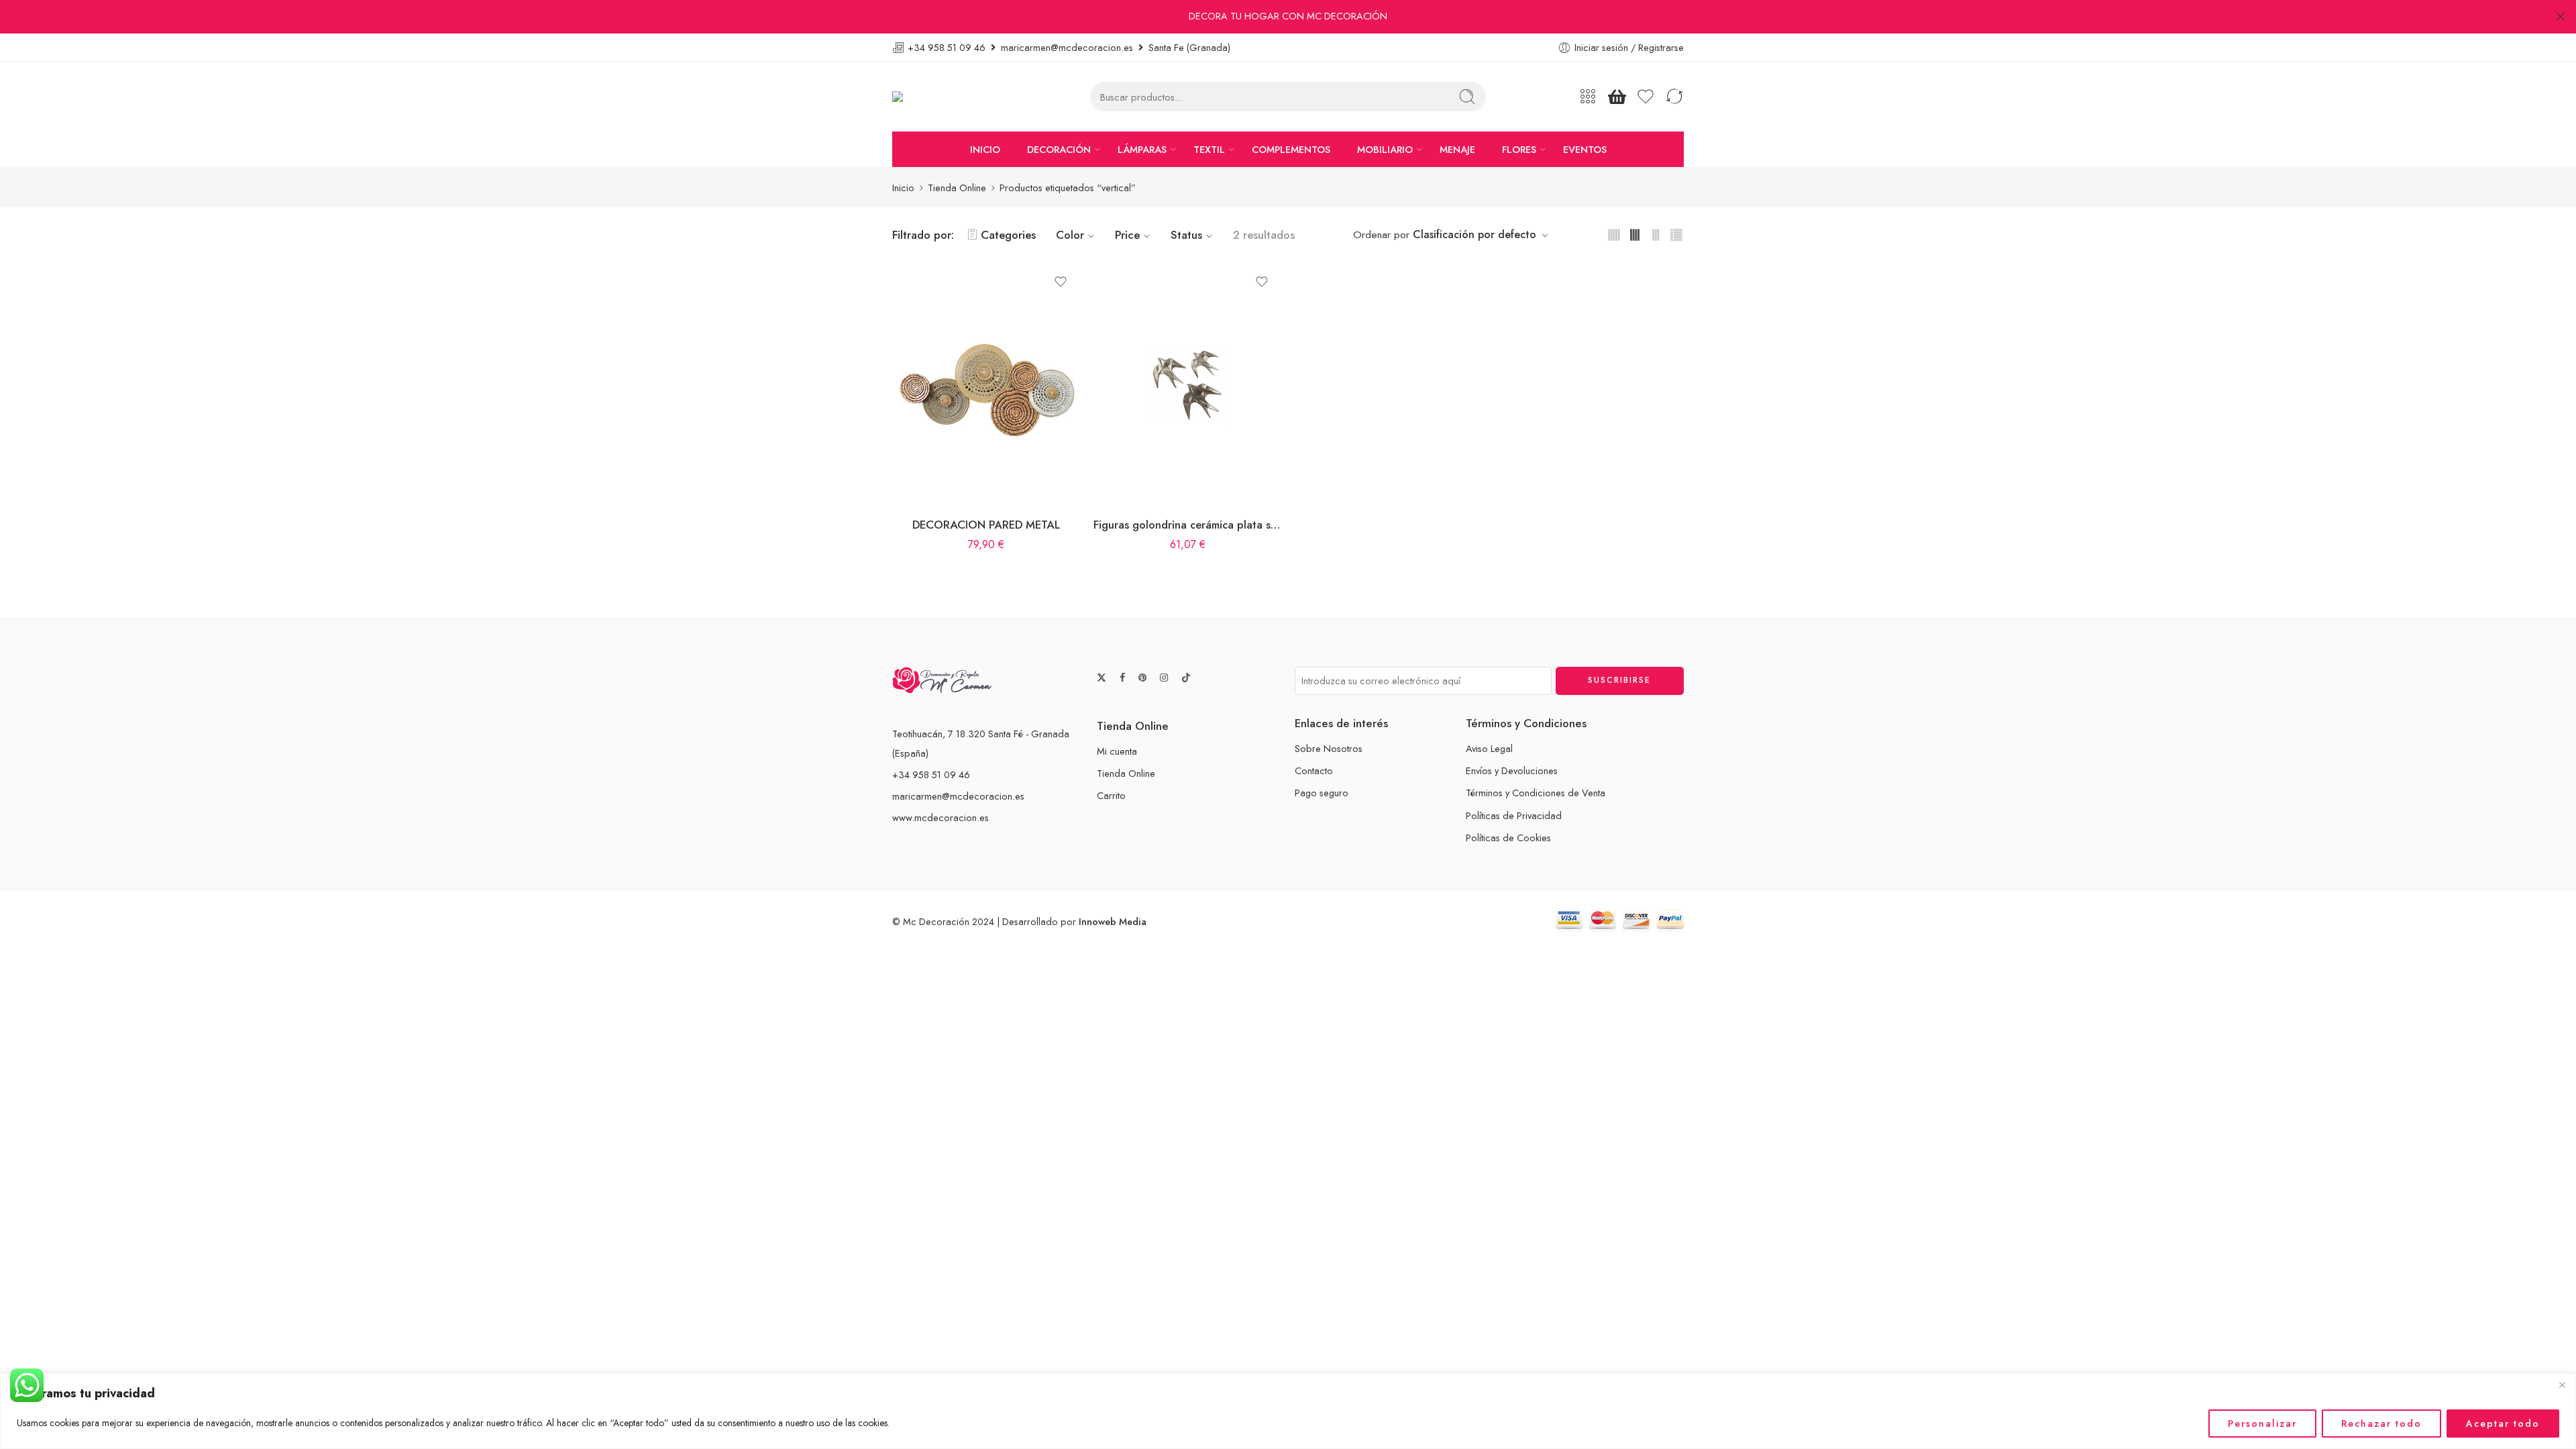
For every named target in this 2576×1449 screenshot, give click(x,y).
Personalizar (2262, 1424)
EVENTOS (1585, 149)
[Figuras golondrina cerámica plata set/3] (1187, 384)
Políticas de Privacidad (1514, 815)
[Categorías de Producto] (1588, 97)
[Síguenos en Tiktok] (1186, 678)
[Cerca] (2562, 1385)
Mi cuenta (1117, 751)
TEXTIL (1209, 149)
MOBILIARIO (1385, 149)
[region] (1288, 1411)
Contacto (1314, 770)
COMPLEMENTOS (1291, 149)
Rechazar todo (2381, 1424)
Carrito (1111, 795)
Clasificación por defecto (1474, 234)
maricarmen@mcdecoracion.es (958, 796)
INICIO (985, 149)
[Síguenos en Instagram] (1164, 678)
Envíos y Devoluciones (1512, 770)
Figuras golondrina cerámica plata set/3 (1187, 525)
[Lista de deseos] (1061, 282)
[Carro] (1617, 97)
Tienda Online (957, 187)
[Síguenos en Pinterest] (1142, 678)
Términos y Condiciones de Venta (1536, 793)
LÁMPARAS (1142, 149)
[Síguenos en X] (1102, 678)
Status (1186, 235)
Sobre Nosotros (1329, 748)
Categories (1008, 235)
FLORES (1519, 149)
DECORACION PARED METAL (986, 525)
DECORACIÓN (1059, 149)
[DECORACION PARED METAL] (986, 384)
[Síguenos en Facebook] (1122, 678)
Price (1127, 235)
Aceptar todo (2503, 1424)
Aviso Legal (1489, 748)
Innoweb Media (1113, 921)
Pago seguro (1322, 793)
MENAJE (1457, 149)
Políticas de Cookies (1508, 838)
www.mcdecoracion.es (941, 817)
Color (1070, 235)
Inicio (903, 187)
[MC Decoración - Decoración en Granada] (931, 97)
